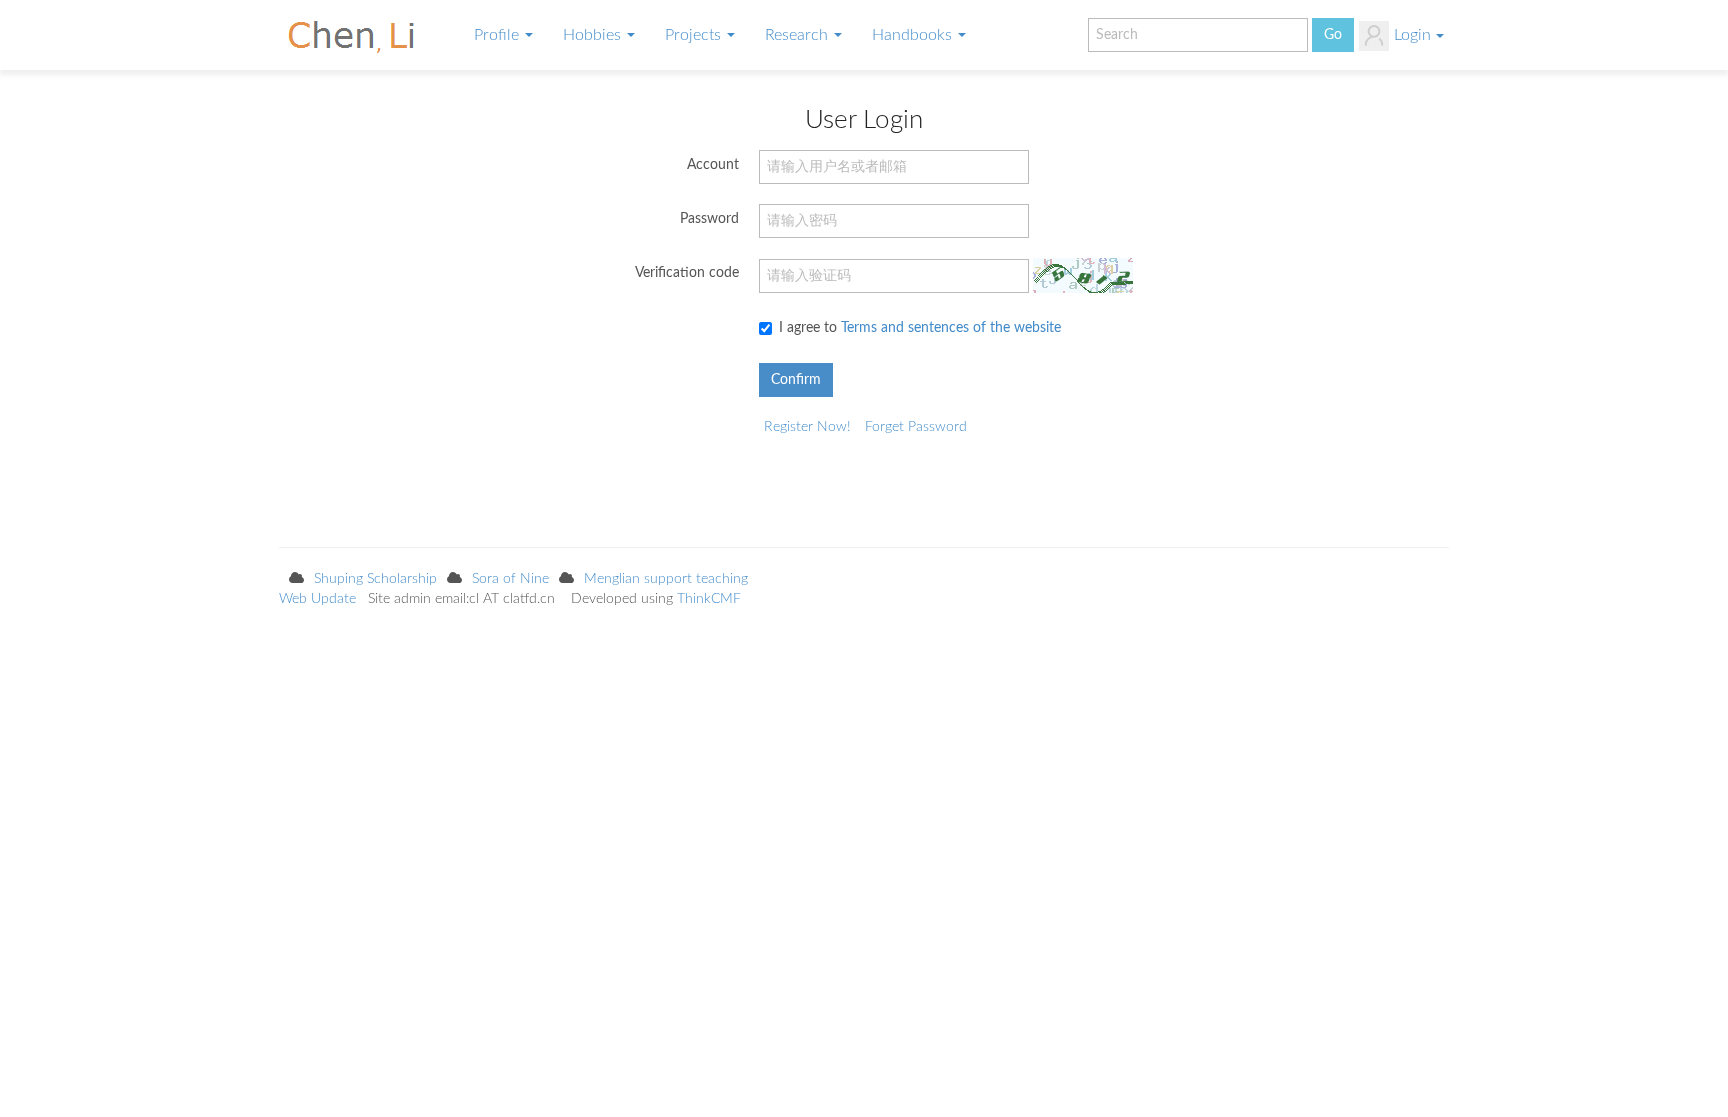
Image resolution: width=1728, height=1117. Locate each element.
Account (713, 165)
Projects (695, 35)
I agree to (920, 328)
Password (709, 219)
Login (1412, 35)
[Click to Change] (1083, 275)
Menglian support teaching (666, 579)
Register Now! (807, 427)
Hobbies (594, 35)
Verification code (687, 273)
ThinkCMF (709, 599)
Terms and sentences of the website (951, 328)
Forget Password (916, 427)
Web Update (317, 599)
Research (798, 35)
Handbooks (914, 35)
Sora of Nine (510, 579)
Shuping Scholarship (375, 579)
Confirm (796, 380)
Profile (498, 35)
